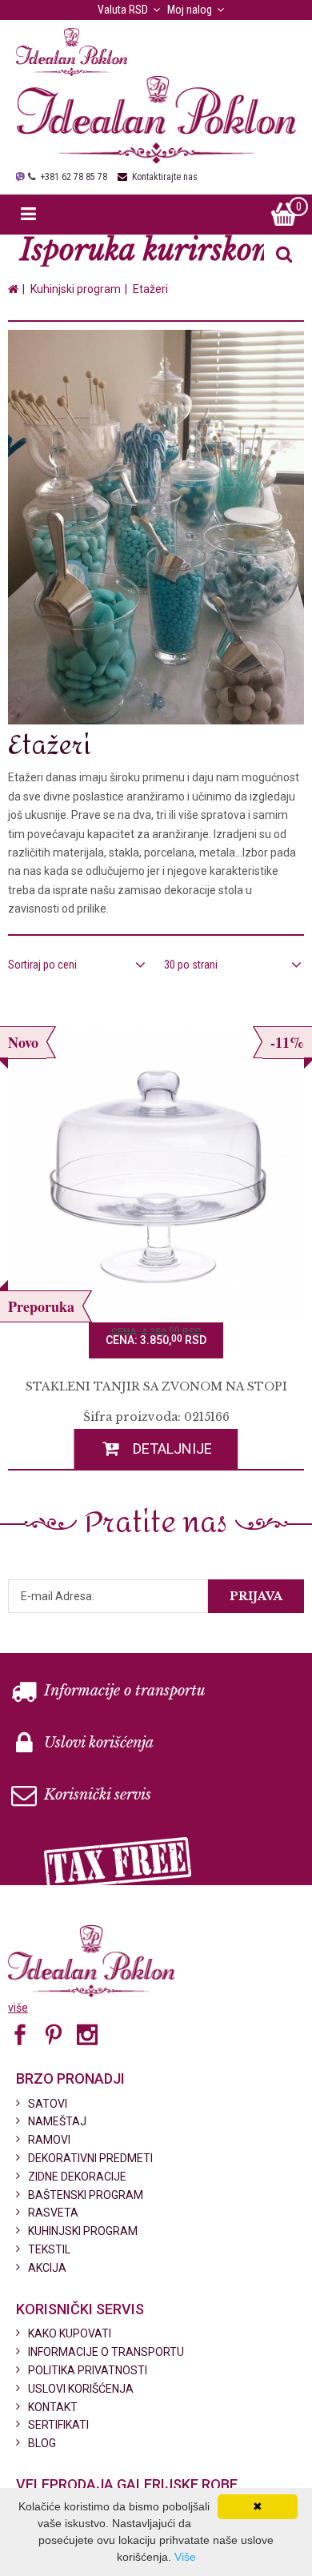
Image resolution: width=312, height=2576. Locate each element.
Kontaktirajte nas (165, 177)
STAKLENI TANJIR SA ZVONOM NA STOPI (156, 1386)
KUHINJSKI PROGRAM (83, 2231)
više (18, 2008)
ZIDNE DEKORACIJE (77, 2177)
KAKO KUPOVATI (70, 2333)
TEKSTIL (49, 2249)
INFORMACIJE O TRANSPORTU (106, 2352)
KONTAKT (53, 2407)
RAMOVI (49, 2140)
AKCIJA (47, 2268)
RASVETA (53, 2213)
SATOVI (48, 2104)
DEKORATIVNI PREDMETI (90, 2158)
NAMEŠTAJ (57, 2121)
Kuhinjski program (76, 289)
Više (185, 2557)
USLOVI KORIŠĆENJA (81, 2389)
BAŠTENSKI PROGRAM (86, 2195)
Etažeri (150, 289)
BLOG (42, 2443)
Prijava (256, 1596)
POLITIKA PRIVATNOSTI (88, 2370)
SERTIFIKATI (58, 2425)
